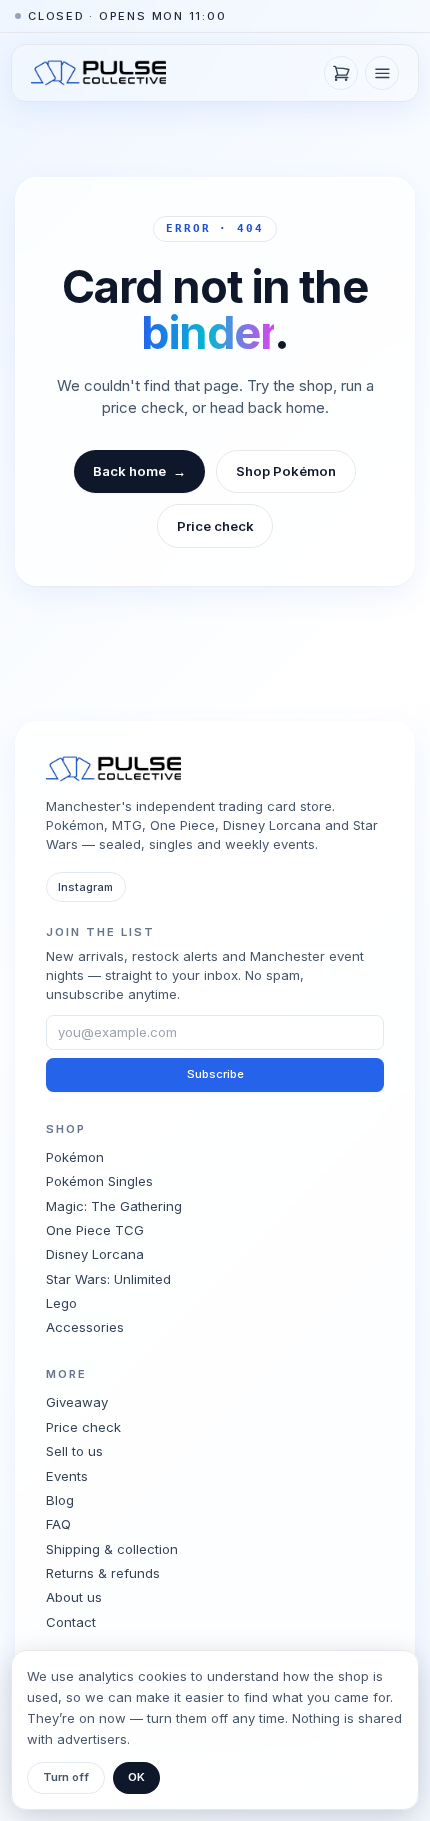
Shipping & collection (112, 1549)
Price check (215, 526)
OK (136, 1777)
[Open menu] (382, 73)
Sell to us (74, 1451)
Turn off (66, 1777)
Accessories (85, 1327)
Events (67, 1476)
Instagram (85, 887)
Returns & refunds (103, 1573)
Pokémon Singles (99, 1181)
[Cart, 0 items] (341, 73)
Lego (61, 1303)
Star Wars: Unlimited (108, 1279)
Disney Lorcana (95, 1254)
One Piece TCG (95, 1230)
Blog (60, 1500)
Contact (71, 1622)
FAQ (58, 1524)
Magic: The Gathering (114, 1206)
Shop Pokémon (286, 471)
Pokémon (75, 1157)
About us (74, 1597)
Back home (140, 471)
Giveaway (77, 1402)
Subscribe (215, 1074)
